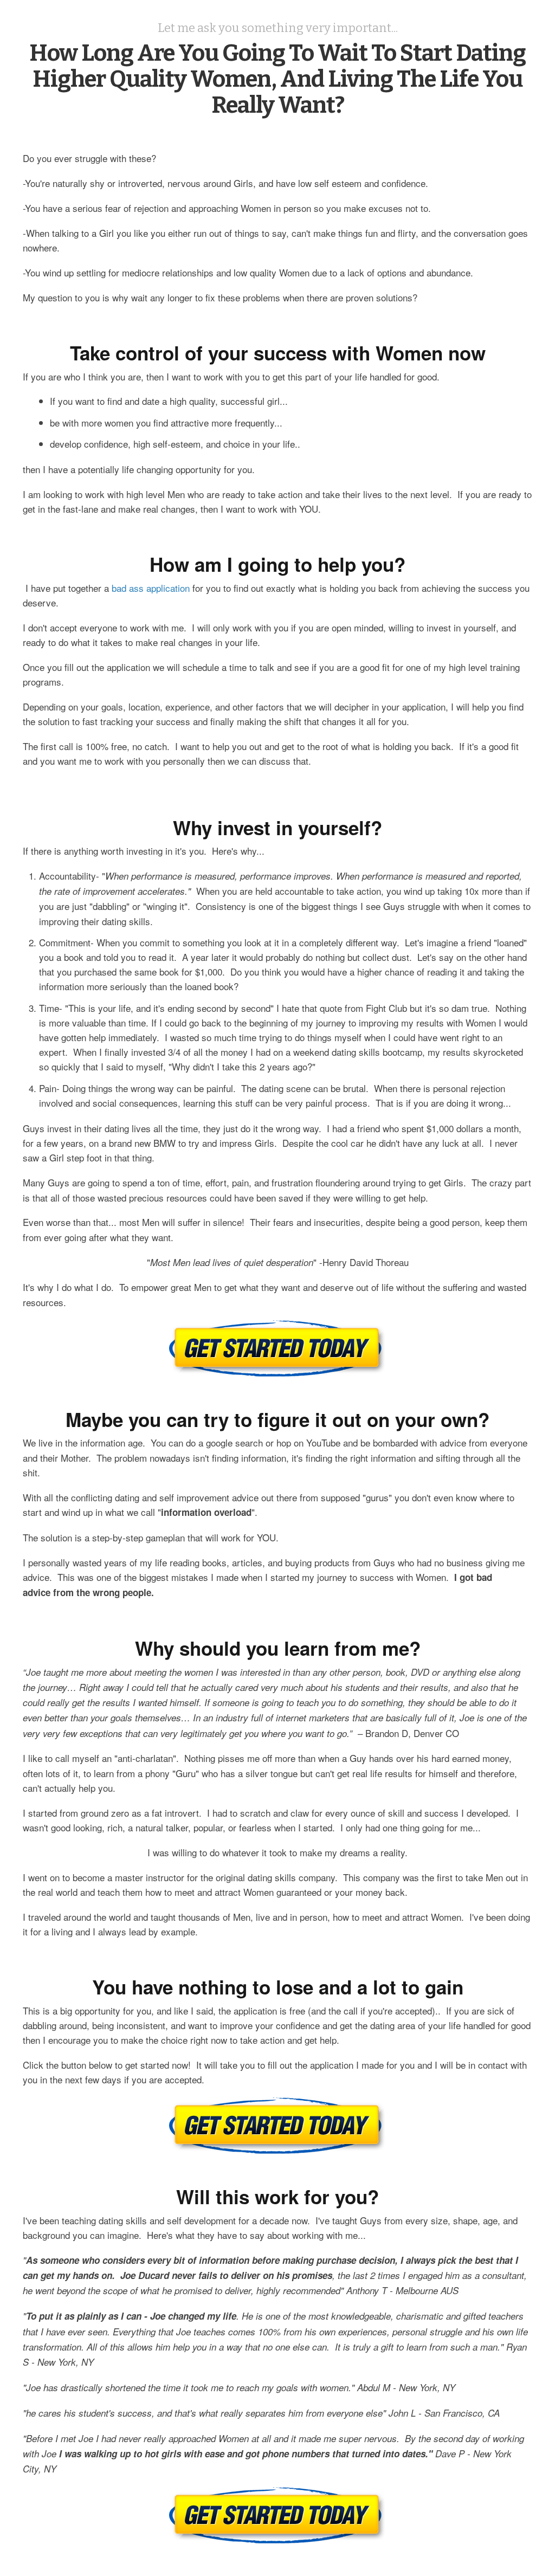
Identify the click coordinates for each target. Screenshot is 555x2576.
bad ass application (151, 588)
